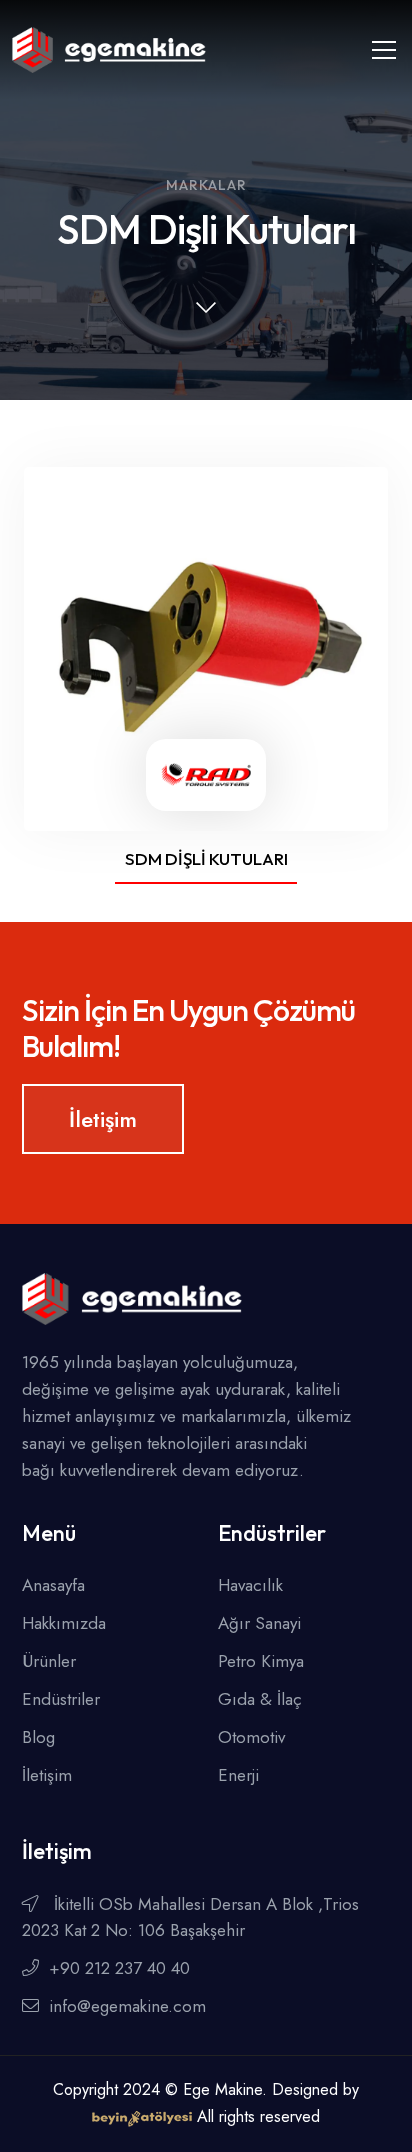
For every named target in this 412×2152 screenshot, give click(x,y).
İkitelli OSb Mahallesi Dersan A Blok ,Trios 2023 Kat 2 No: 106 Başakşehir (190, 1917)
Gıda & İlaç (260, 1699)
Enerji (238, 1775)
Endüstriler (61, 1699)
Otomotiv (251, 1737)
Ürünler (49, 1661)
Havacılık (250, 1585)
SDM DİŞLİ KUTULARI (206, 858)
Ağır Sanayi (259, 1623)
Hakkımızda (64, 1623)
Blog (38, 1737)
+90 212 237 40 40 (119, 1968)
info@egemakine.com (127, 2006)
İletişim (103, 1119)
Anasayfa (53, 1585)
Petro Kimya (261, 1661)
